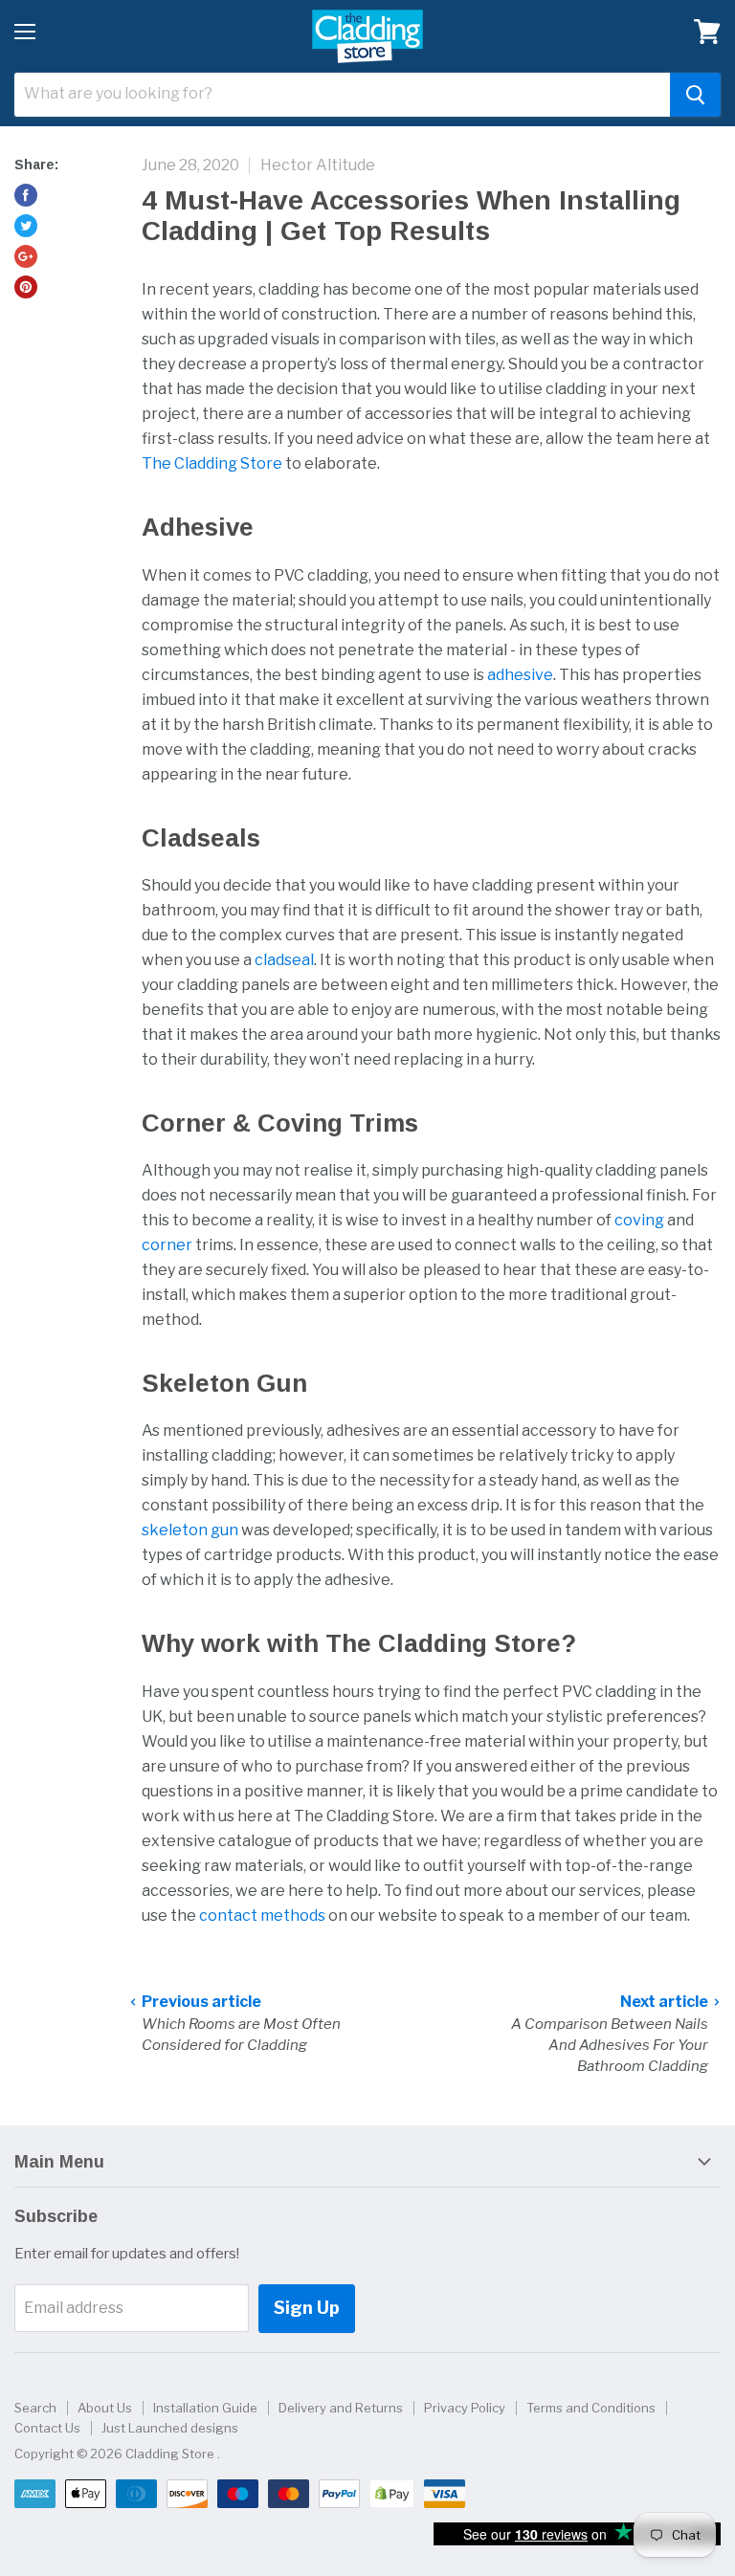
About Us (105, 2408)
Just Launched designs (170, 2428)
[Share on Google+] (26, 256)
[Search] (695, 95)
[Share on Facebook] (26, 195)
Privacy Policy (465, 2408)
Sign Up (307, 2308)
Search (35, 2408)
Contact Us (47, 2428)
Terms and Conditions (591, 2408)
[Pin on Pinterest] (26, 287)
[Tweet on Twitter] (26, 226)
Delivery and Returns (341, 2408)
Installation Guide (205, 2408)
